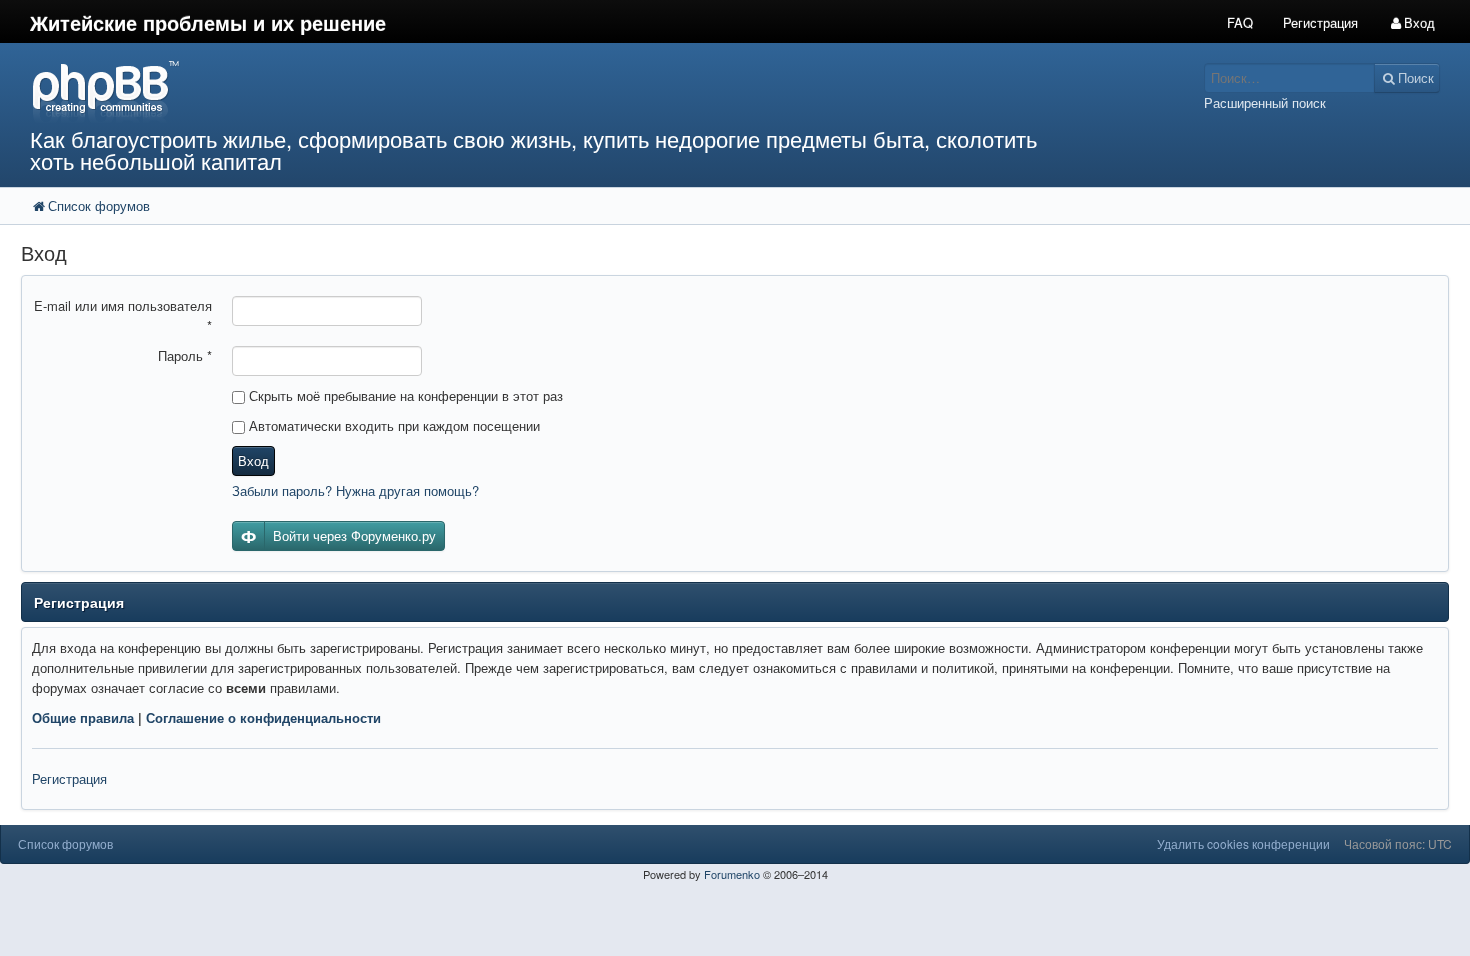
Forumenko (732, 874)
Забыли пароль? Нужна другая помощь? (355, 490)
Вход (253, 460)
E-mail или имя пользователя (123, 315)
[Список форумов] (550, 90)
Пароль (185, 355)
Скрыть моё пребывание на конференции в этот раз (404, 395)
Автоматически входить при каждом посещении (392, 425)
